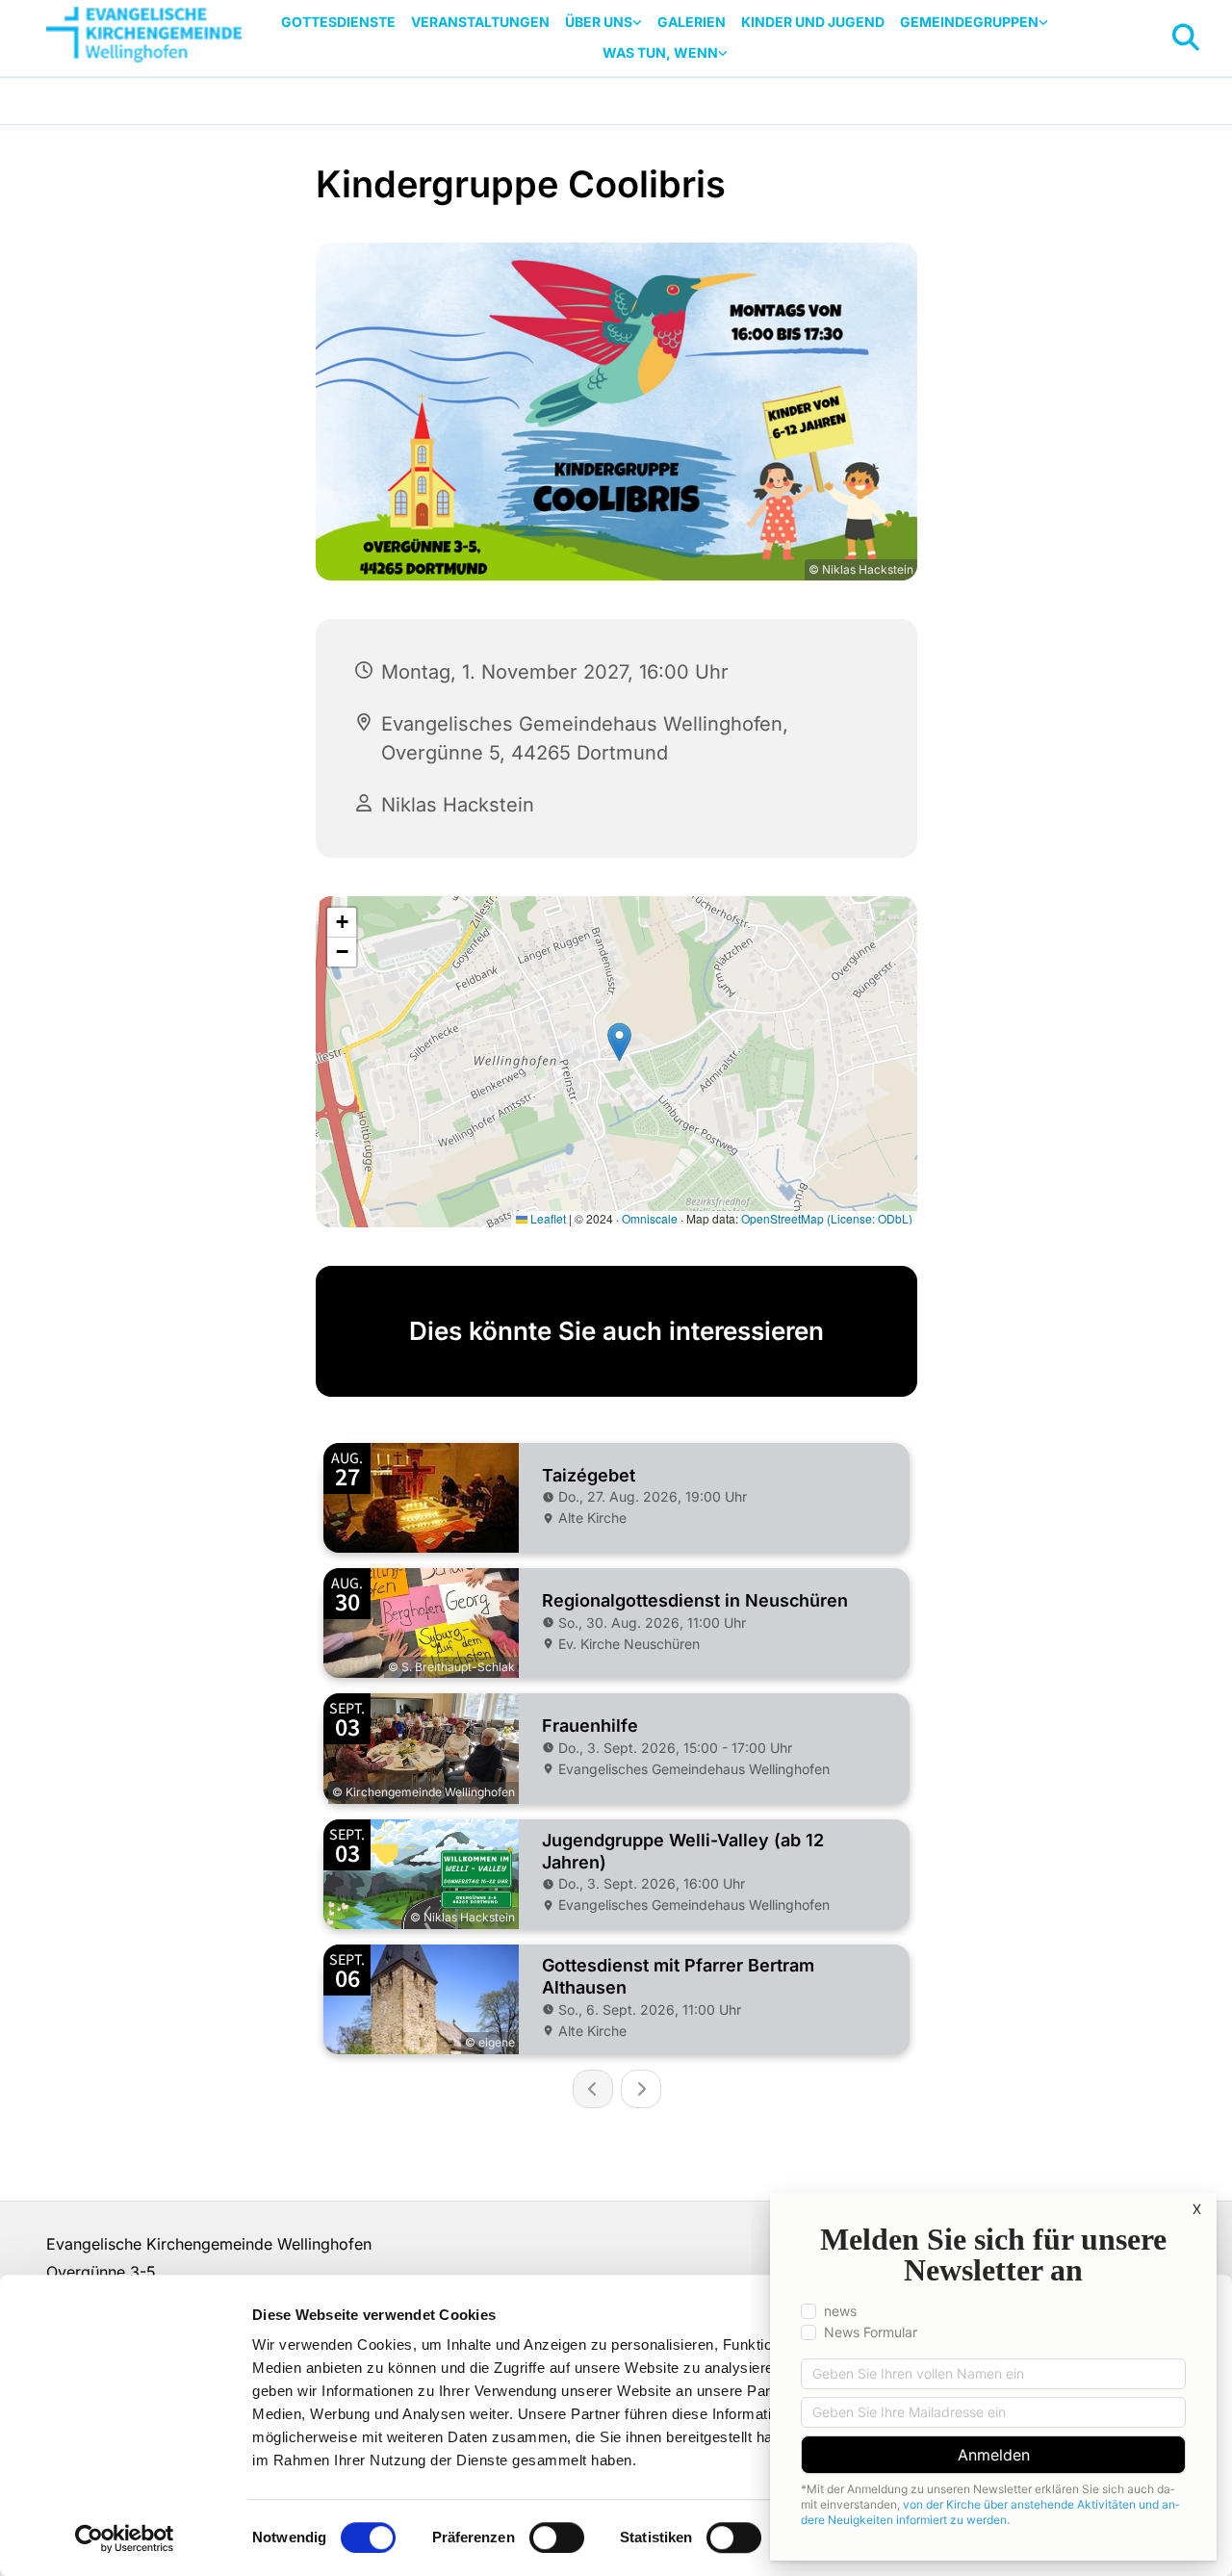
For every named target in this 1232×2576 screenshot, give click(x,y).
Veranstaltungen (480, 22)
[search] (1186, 38)
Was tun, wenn (660, 52)
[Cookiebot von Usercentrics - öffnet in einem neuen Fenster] (125, 2538)
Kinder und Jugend (813, 22)
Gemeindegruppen (969, 22)
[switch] (557, 2537)
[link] (603, 23)
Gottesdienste (338, 22)
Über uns (599, 22)
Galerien (692, 22)
